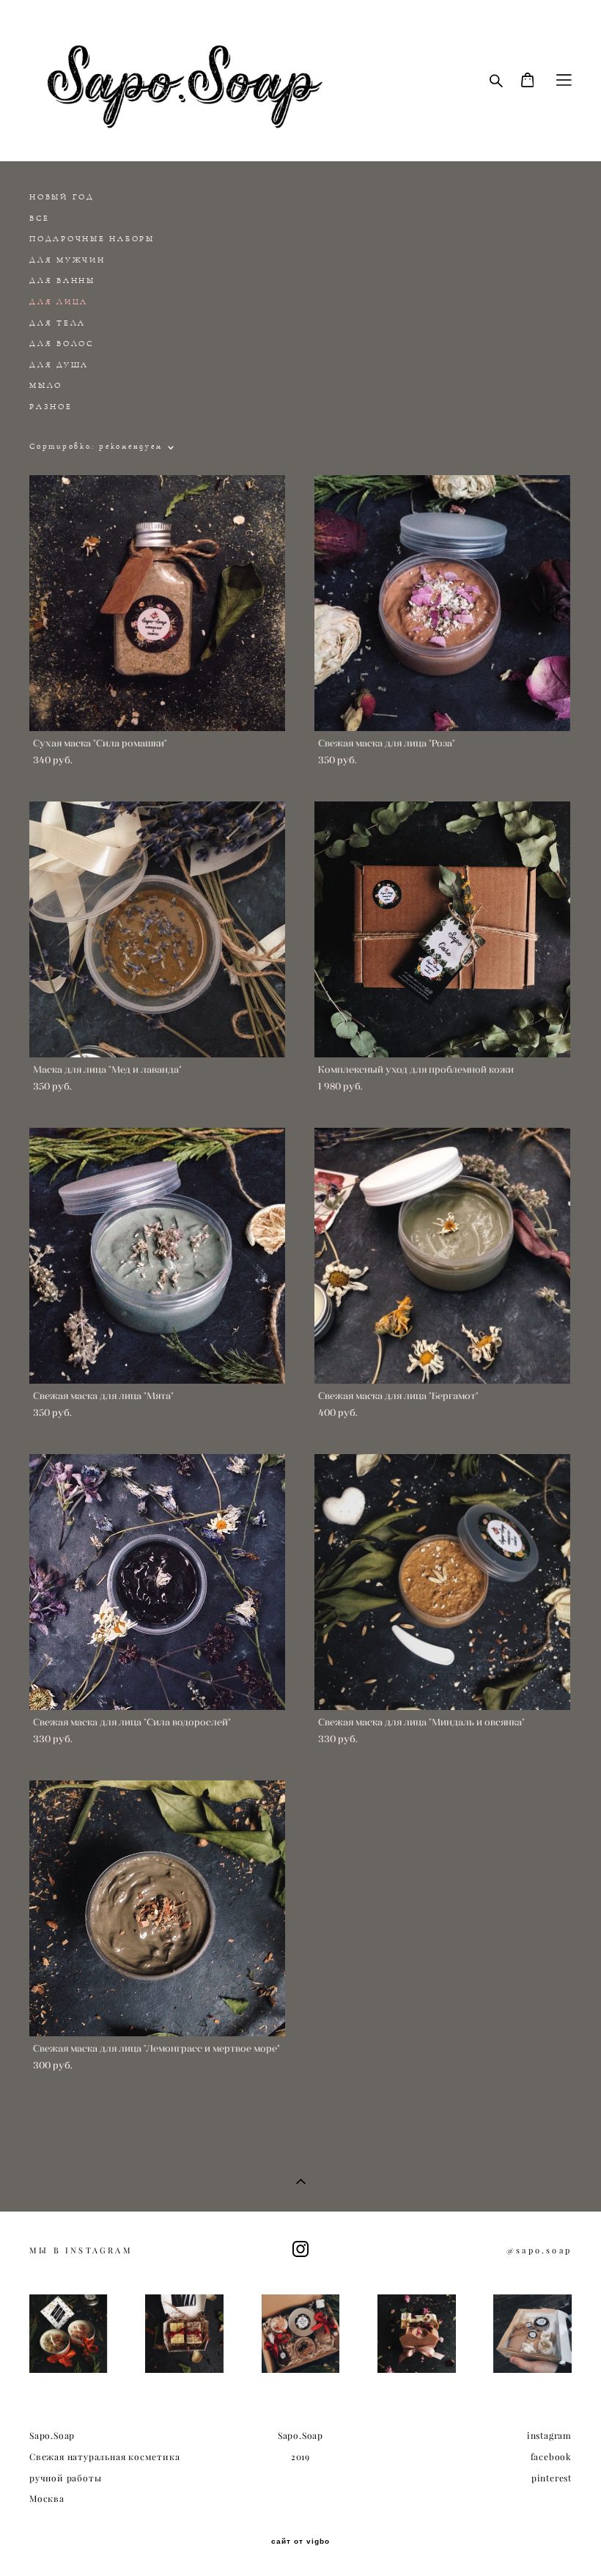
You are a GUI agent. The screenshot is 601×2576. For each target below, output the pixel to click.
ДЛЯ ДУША (59, 365)
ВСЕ (39, 218)
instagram (549, 2436)
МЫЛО (46, 385)
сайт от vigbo (300, 2542)
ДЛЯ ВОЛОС (62, 344)
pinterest (552, 2478)
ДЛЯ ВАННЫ (62, 280)
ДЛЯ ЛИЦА (59, 302)
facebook (551, 2457)
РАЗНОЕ (51, 407)
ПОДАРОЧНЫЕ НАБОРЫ (92, 239)
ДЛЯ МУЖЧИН (67, 260)
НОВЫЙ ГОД (62, 197)
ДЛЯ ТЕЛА (58, 323)
